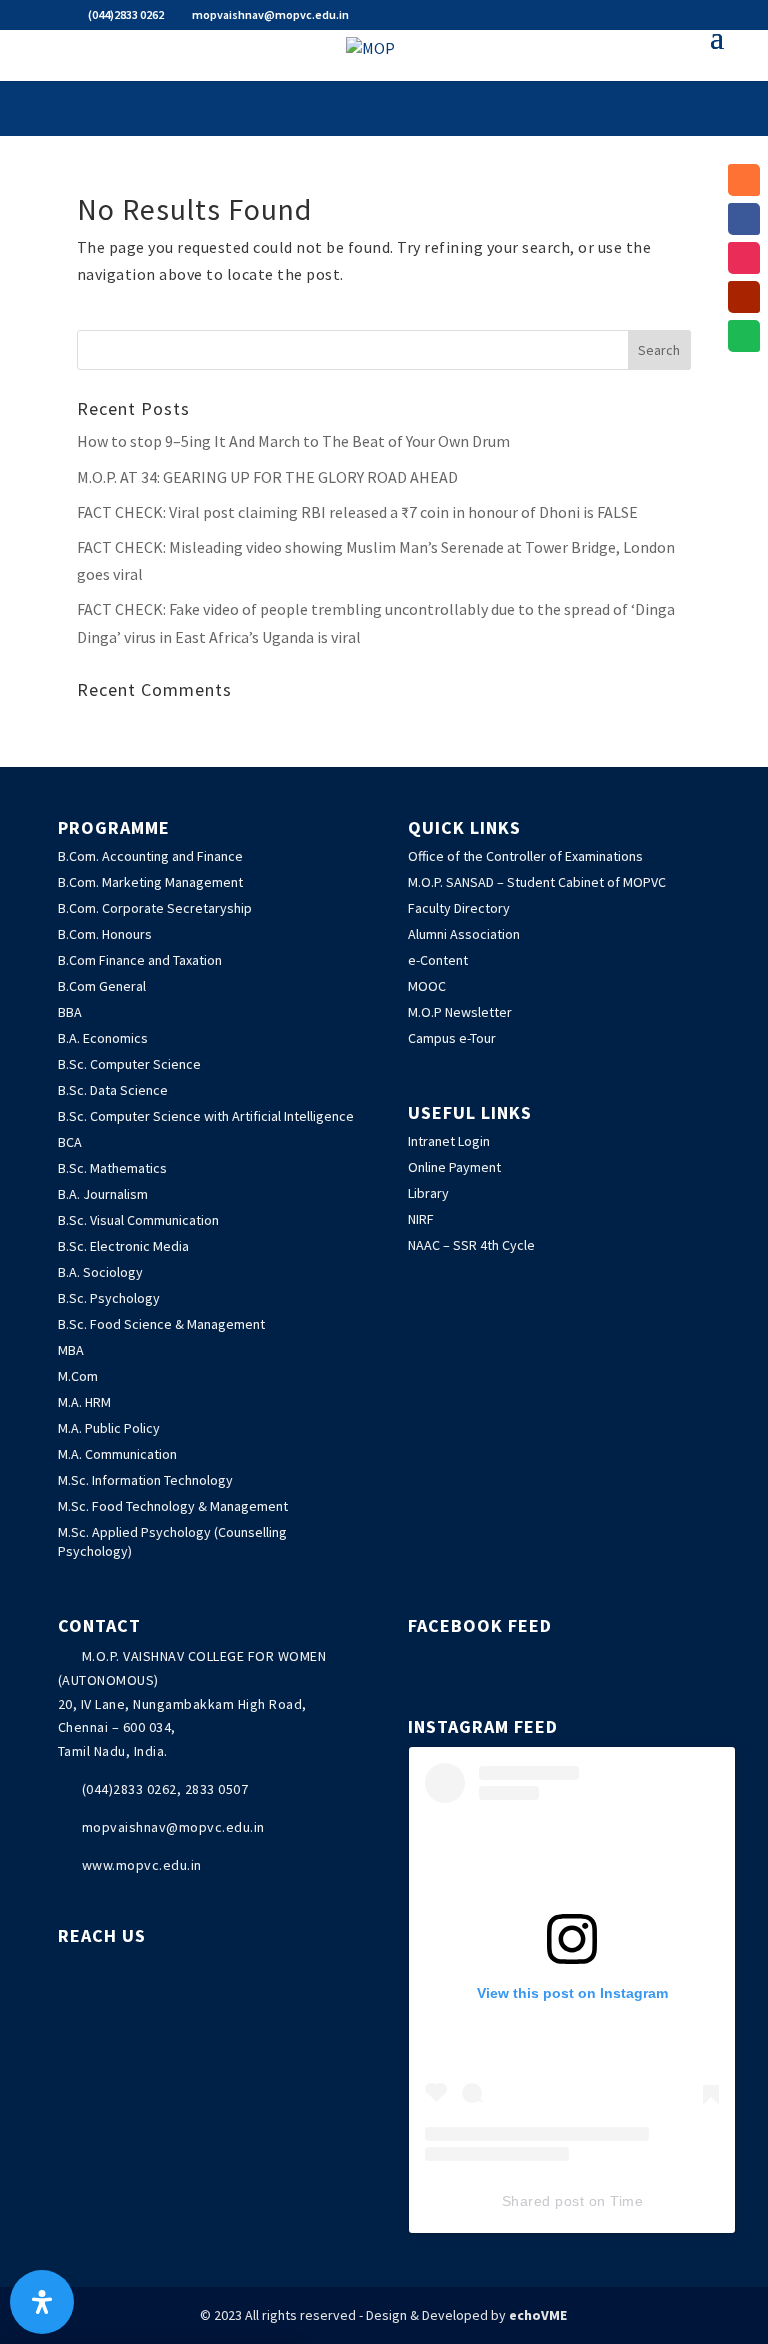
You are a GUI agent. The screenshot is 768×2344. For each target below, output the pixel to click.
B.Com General (102, 986)
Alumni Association (464, 934)
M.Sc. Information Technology (145, 1480)
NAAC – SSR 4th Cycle (471, 1245)
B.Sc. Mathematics (112, 1168)
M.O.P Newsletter (460, 1012)
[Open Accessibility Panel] (42, 2302)
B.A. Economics (103, 1038)
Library (428, 1193)
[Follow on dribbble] (744, 336)
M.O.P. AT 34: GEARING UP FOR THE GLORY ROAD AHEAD (267, 477)
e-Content (438, 960)
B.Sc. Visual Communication (138, 1220)
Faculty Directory (459, 908)
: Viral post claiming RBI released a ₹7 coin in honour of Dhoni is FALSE (357, 512)
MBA (71, 1350)
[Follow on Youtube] (744, 297)
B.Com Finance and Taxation (140, 960)
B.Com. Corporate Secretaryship (155, 908)
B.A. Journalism (103, 1194)
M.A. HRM (84, 1402)
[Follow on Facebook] (744, 219)
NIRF (421, 1219)
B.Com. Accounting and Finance (150, 856)
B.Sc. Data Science (113, 1090)
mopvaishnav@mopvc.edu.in (173, 1827)
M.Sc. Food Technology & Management (173, 1506)
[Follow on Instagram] (744, 258)
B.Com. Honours (105, 934)
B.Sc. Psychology (109, 1298)
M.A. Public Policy (109, 1428)
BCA (70, 1142)
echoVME (538, 2315)
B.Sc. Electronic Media (123, 1246)
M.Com (78, 1376)
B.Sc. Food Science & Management (161, 1324)
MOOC (427, 986)
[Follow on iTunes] (744, 180)
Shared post (543, 2201)
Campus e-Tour (452, 1038)
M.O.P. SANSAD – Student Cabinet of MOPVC (537, 882)
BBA (70, 1012)
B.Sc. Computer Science (129, 1064)
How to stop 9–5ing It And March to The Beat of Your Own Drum (293, 441)
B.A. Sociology (100, 1272)
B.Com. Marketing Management (150, 882)
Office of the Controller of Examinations (525, 856)
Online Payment (454, 1167)
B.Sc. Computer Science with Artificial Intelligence (206, 1116)
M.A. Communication (117, 1454)
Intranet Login (449, 1141)
